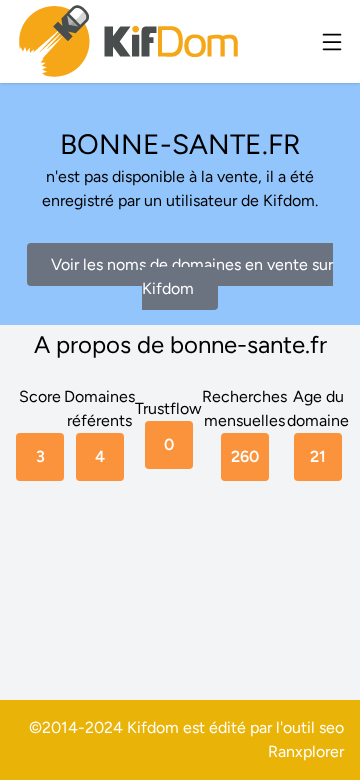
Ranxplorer (306, 751)
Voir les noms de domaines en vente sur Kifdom (192, 276)
